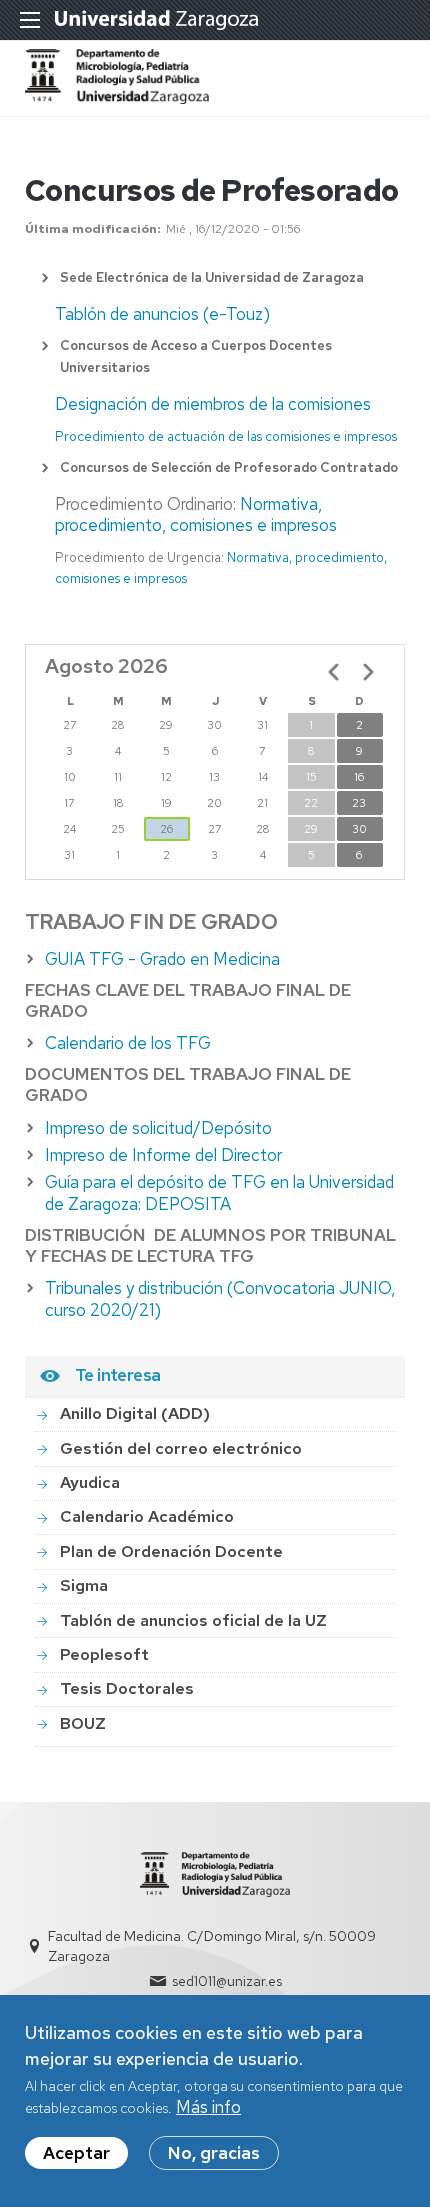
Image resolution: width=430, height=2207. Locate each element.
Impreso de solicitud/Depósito (158, 1128)
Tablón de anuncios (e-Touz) (162, 314)
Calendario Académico (147, 1516)
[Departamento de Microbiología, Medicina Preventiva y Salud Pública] (117, 98)
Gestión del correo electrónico (181, 1448)
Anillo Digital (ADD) (135, 1413)
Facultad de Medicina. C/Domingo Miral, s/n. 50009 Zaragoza (212, 1946)
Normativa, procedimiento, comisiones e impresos (196, 514)
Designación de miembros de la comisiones (213, 404)
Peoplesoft (104, 1654)
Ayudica (90, 1482)
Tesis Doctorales (127, 1688)
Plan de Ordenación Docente (171, 1551)
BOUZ (83, 1723)
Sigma (84, 1585)
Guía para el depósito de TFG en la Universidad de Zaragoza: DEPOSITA (219, 1193)
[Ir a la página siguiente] (368, 672)
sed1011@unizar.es (227, 1981)
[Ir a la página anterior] (334, 672)
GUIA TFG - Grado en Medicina (162, 959)
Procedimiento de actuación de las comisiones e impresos (226, 436)
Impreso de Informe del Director (163, 1155)
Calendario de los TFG (128, 1043)
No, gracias (214, 2153)
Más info (208, 2107)
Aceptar (76, 2153)
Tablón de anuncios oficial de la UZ (193, 1620)
